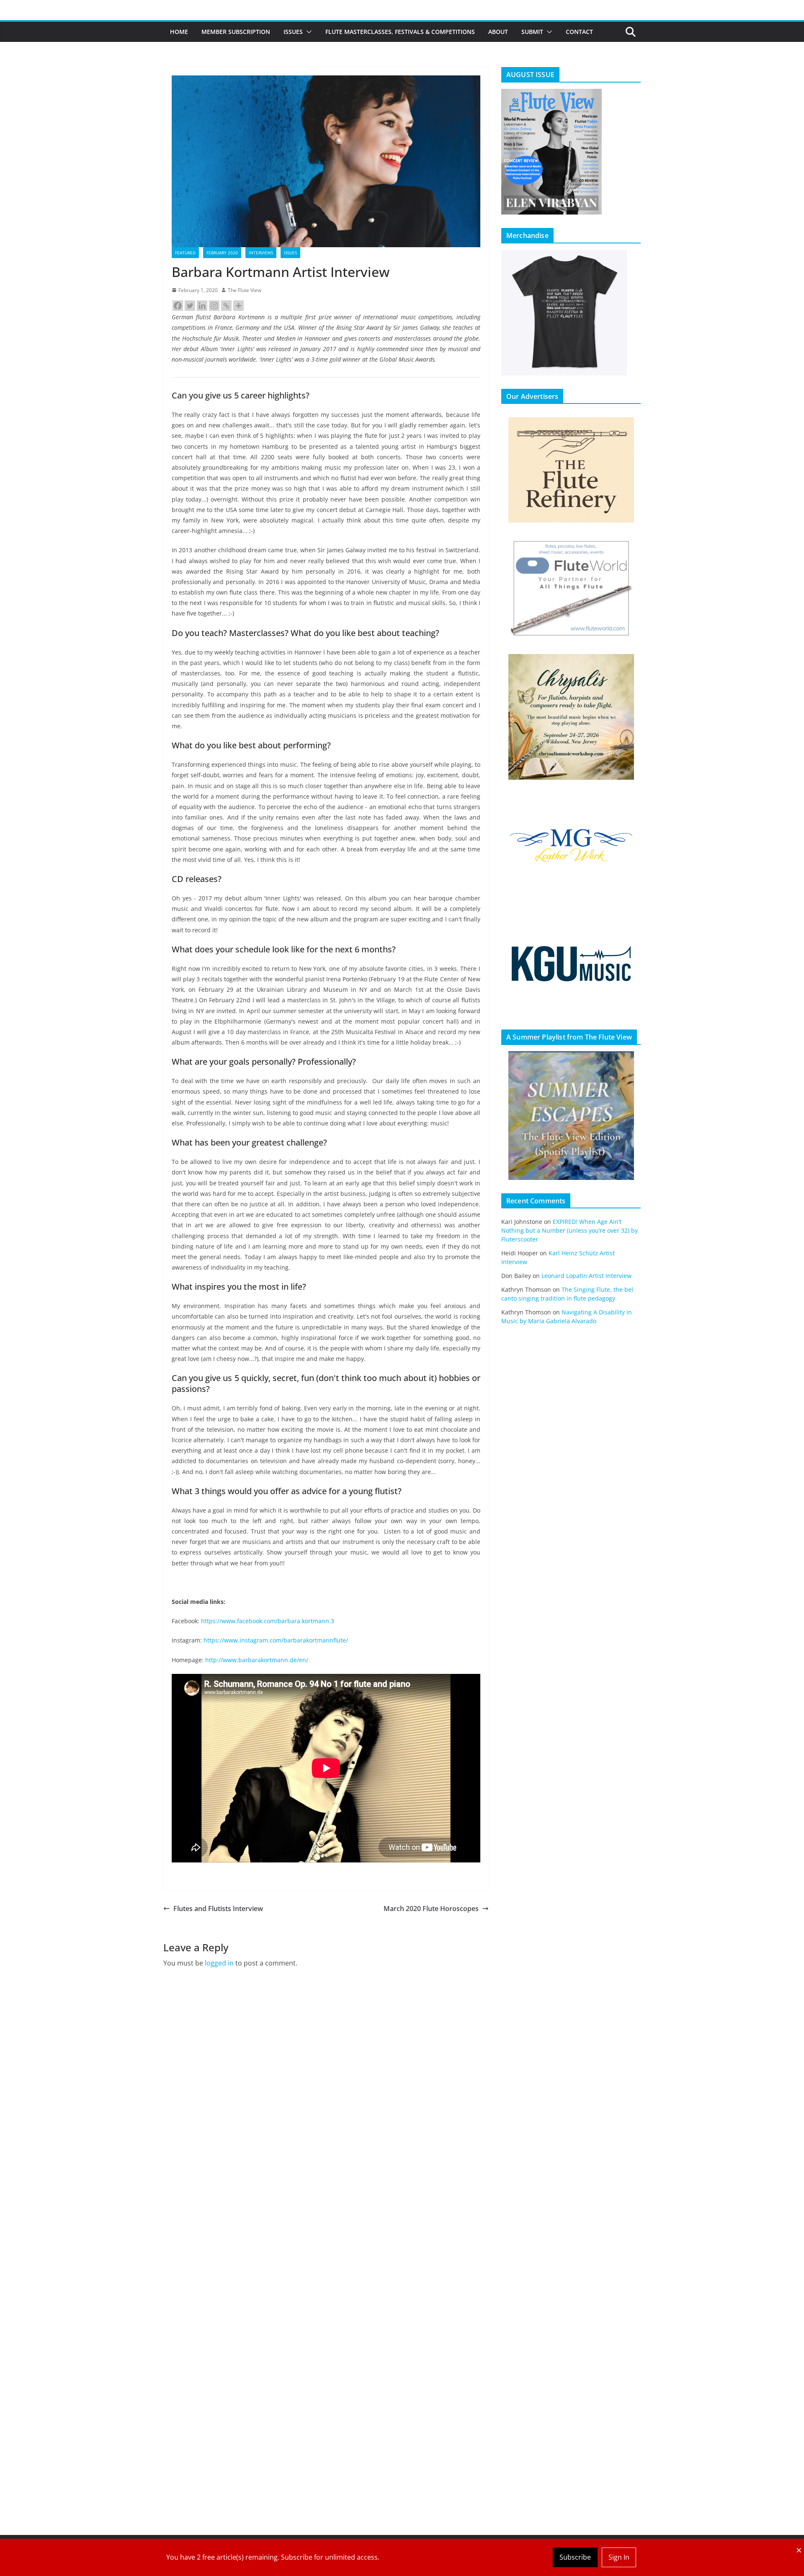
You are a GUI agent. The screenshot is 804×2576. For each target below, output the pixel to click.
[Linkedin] (202, 306)
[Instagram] (214, 306)
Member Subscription (236, 32)
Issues (293, 32)
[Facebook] (178, 306)
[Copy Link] (226, 306)
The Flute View (245, 290)
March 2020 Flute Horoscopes (431, 1909)
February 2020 (222, 253)
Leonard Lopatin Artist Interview (586, 1276)
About (498, 32)
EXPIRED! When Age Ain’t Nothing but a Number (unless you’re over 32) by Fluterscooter (569, 1230)
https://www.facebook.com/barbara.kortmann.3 (268, 1621)
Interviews (261, 253)
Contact (579, 32)
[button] (307, 32)
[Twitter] (190, 306)
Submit (532, 32)
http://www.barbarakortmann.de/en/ (257, 1660)
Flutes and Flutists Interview (218, 1909)
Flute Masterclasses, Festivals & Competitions (400, 32)
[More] (238, 306)
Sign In (619, 2557)
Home (179, 32)
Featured (185, 253)
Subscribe (575, 2557)
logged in (219, 1963)
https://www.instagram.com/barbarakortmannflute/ (276, 1640)
